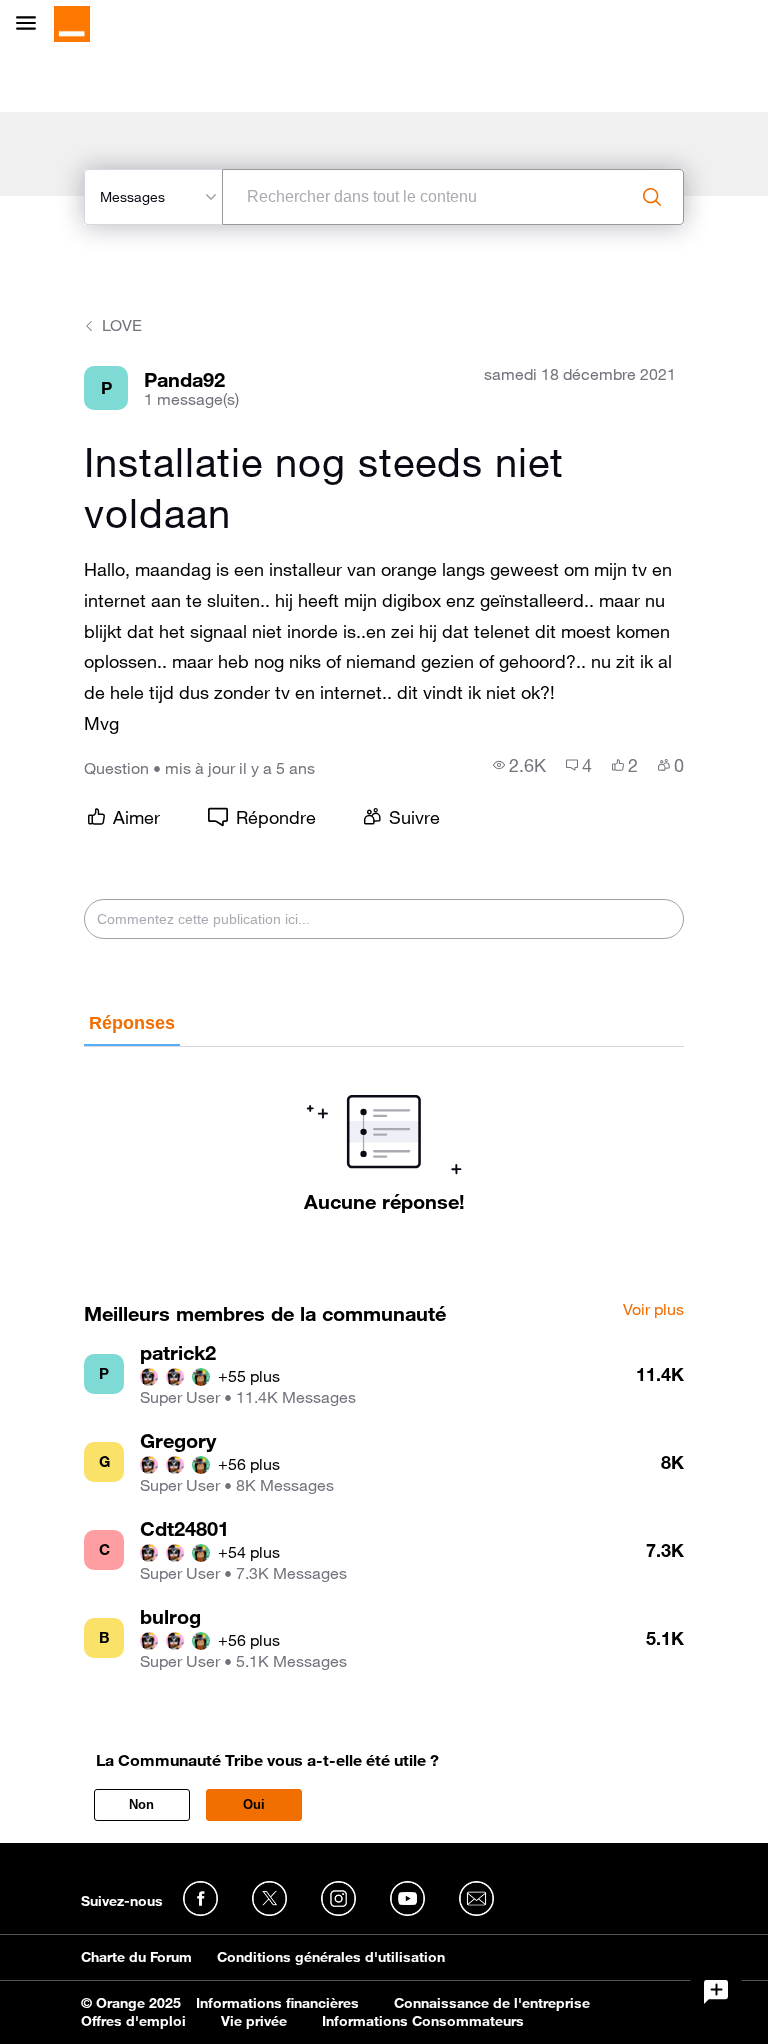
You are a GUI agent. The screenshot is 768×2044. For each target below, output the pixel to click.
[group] (519, 765)
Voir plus (653, 1310)
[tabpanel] (383, 1130)
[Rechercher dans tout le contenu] (652, 197)
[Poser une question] (716, 1992)
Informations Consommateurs (423, 2021)
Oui (254, 1804)
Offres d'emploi (133, 2021)
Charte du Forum (136, 1957)
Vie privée (254, 2021)
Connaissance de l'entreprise (492, 2003)
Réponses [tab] (132, 1023)
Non (141, 1804)
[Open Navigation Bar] (32, 24)
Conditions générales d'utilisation (331, 1957)
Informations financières (277, 2003)
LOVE (122, 325)
